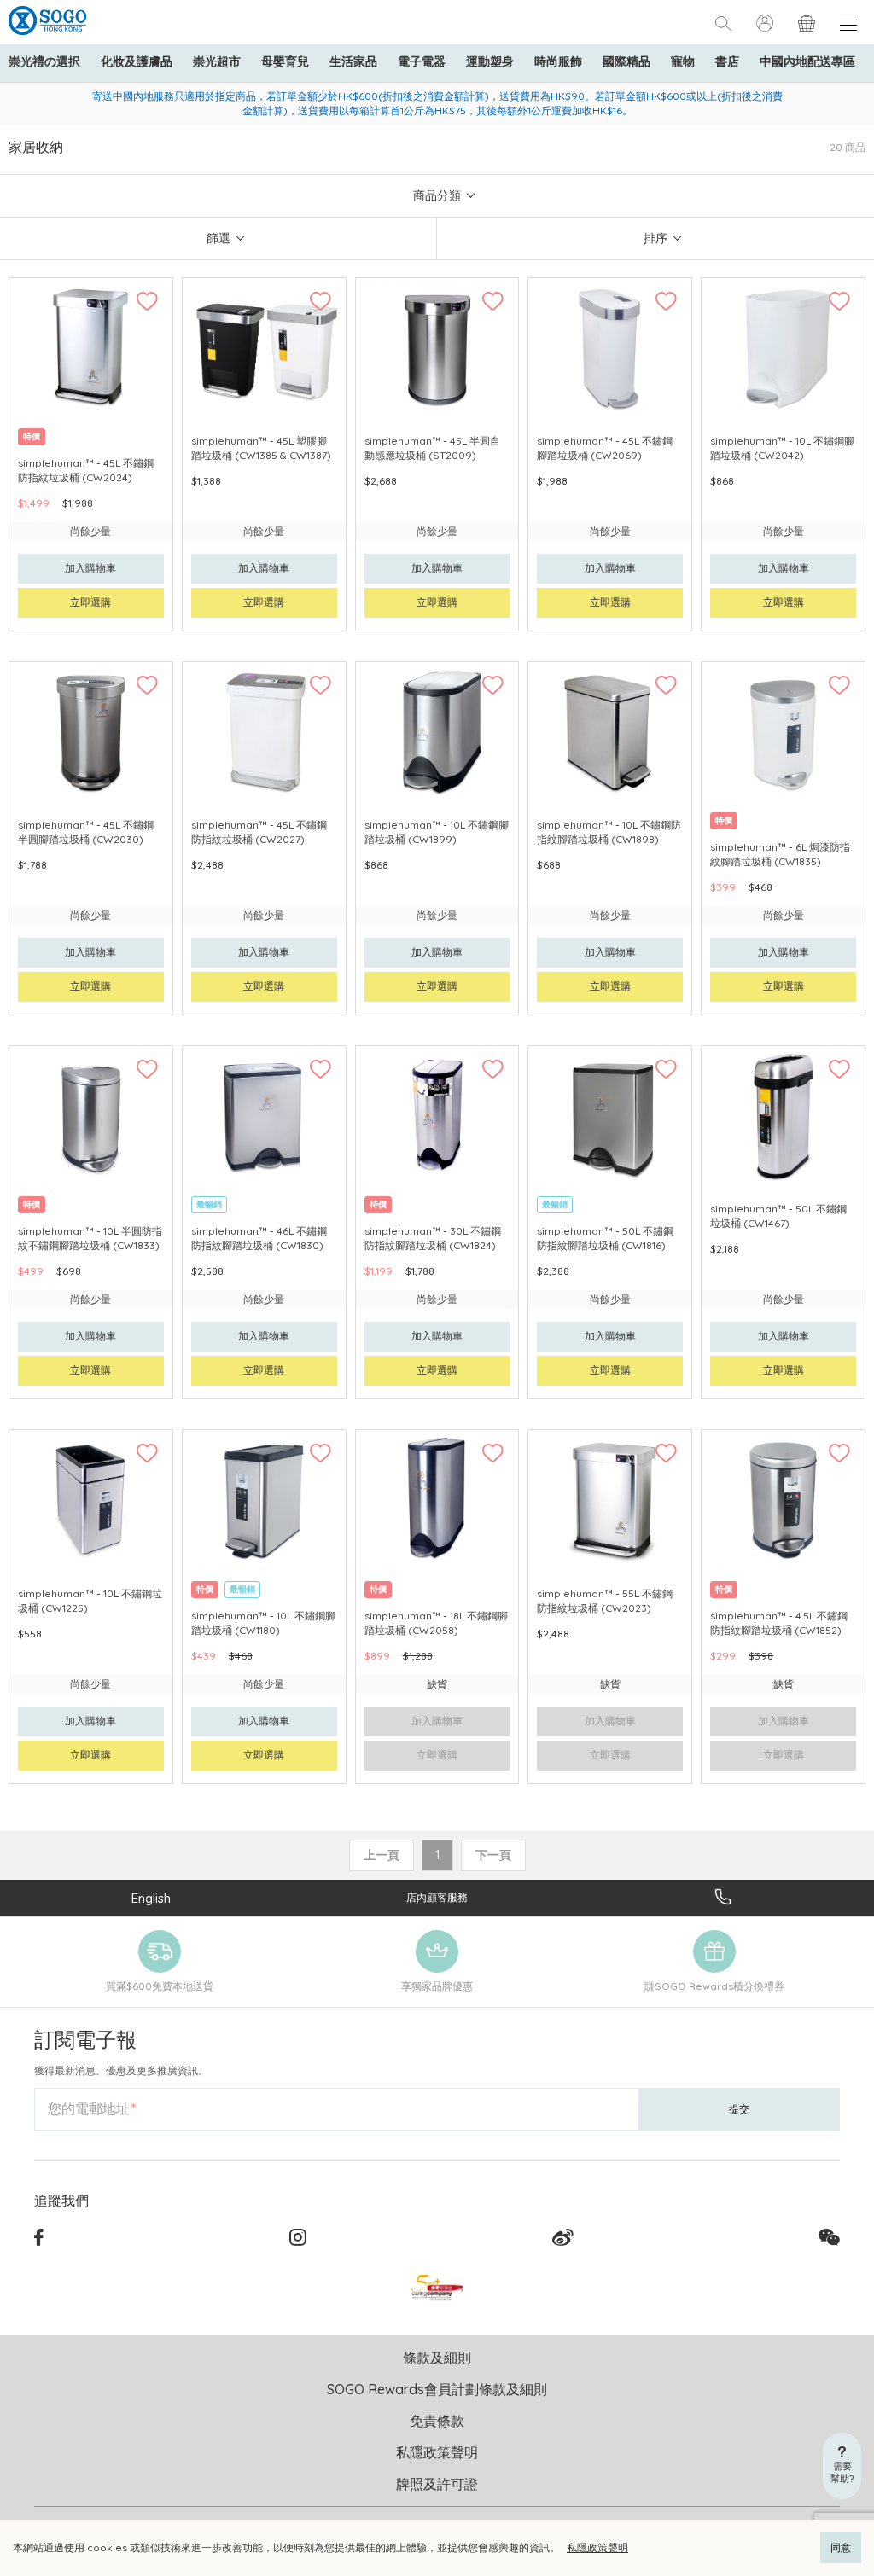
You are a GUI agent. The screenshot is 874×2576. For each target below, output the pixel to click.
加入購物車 (90, 568)
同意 (841, 2547)
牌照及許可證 (437, 2484)
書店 (727, 61)
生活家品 (353, 61)
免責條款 (437, 2421)
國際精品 (626, 61)
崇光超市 (217, 61)
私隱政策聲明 (597, 2547)
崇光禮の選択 (44, 61)
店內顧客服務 (437, 1897)
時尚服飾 (558, 61)
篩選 (218, 238)
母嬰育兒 (285, 61)
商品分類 (437, 195)
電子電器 (422, 61)
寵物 (683, 61)
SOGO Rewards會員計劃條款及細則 (437, 2389)
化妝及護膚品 (137, 61)
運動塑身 (490, 61)
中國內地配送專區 (807, 61)
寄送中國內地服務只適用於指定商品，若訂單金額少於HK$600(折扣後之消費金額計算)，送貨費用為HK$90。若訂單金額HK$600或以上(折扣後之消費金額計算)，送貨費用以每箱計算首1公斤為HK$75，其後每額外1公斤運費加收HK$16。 (437, 103)
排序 (655, 238)
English (151, 1898)
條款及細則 (437, 2358)
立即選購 (90, 602)
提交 (739, 2109)
